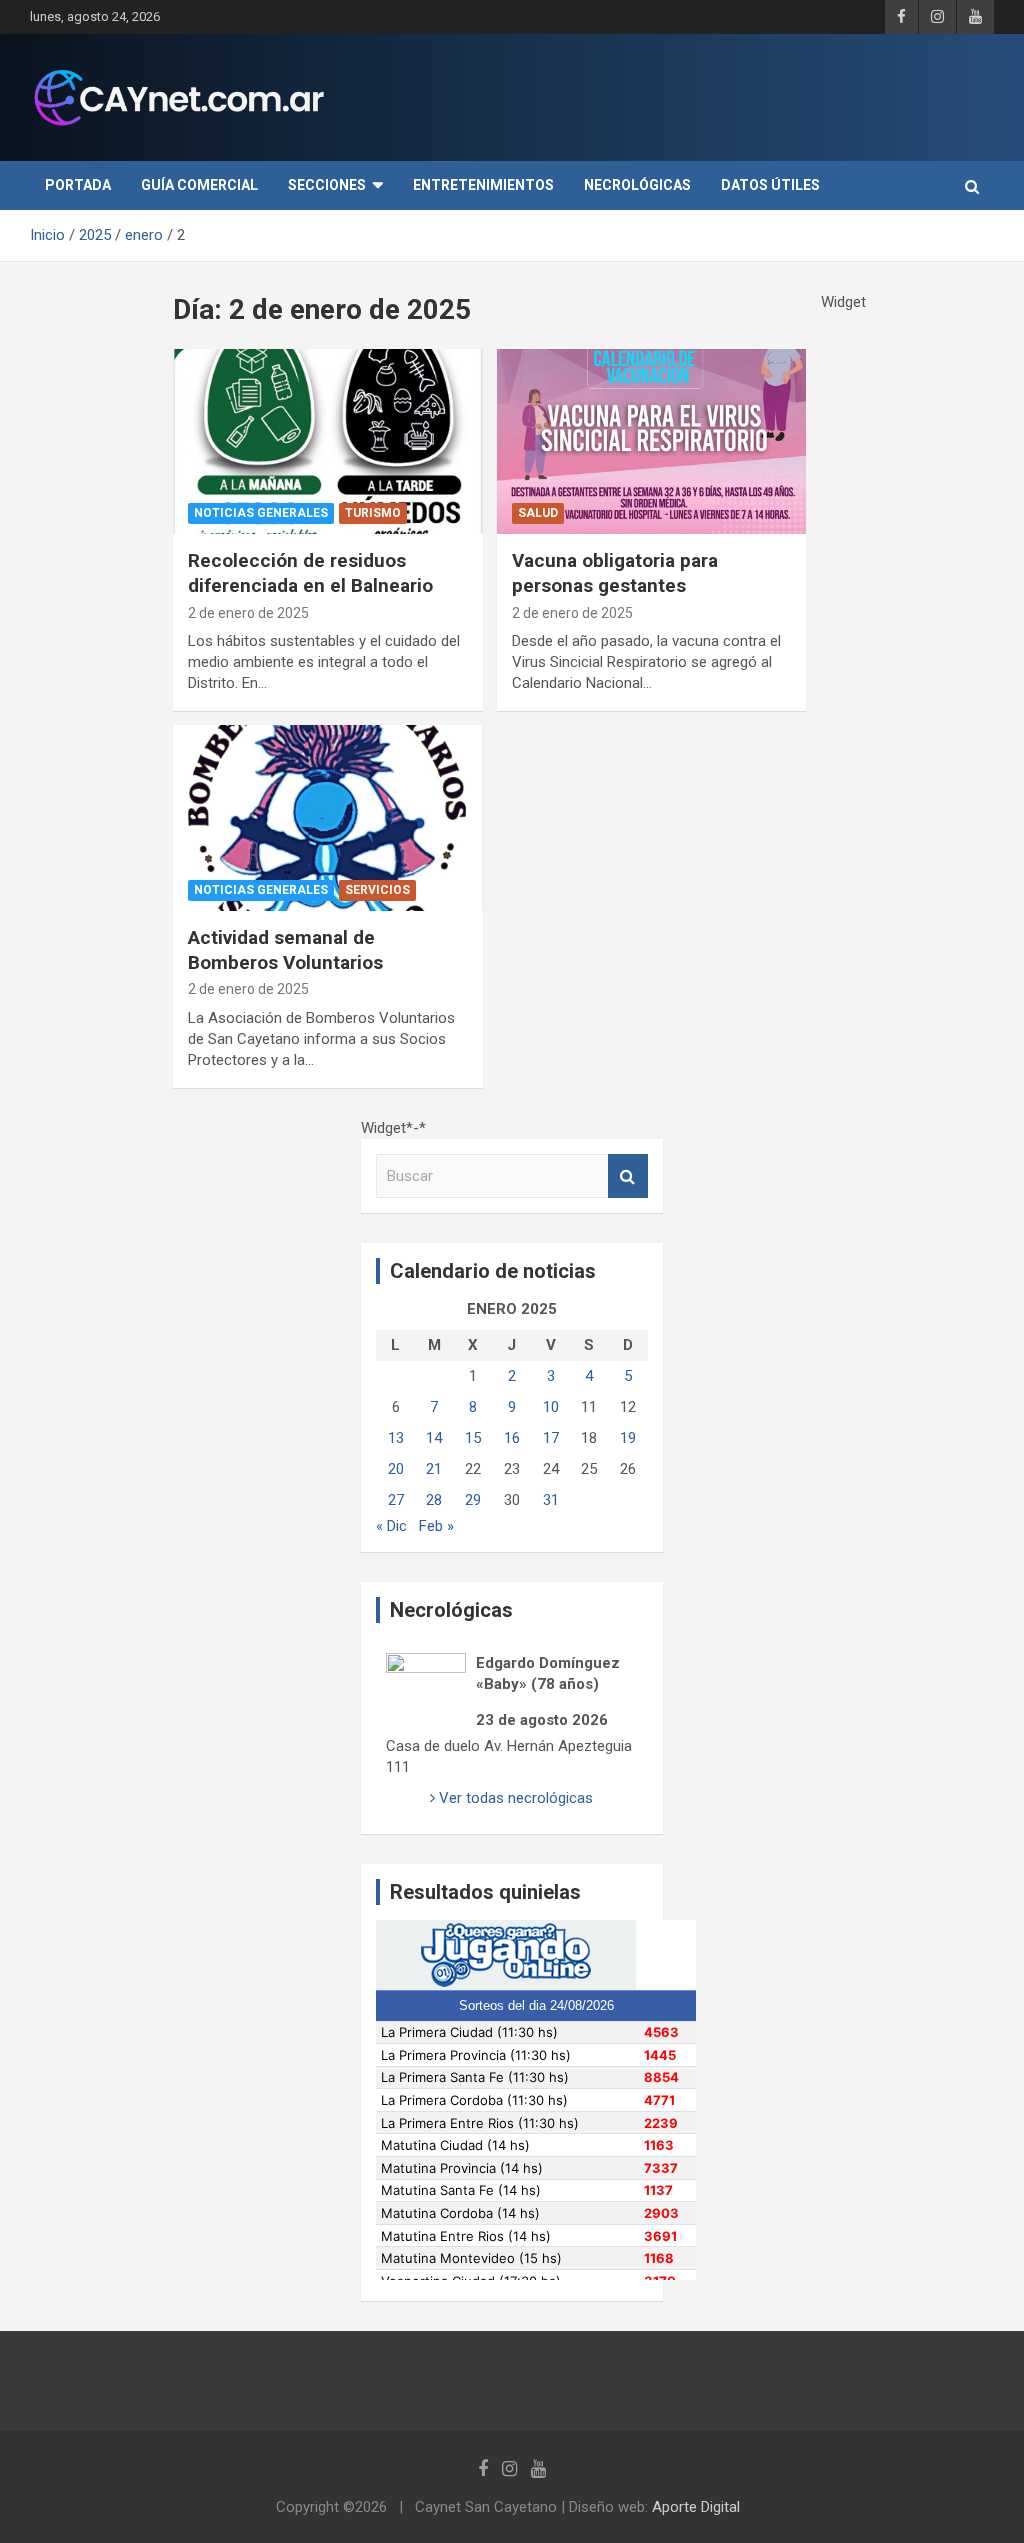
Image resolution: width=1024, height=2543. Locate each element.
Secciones (327, 185)
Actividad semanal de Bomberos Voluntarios (285, 950)
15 (473, 1438)
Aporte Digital (696, 2507)
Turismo (373, 513)
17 (551, 1438)
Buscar (628, 1176)
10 (551, 1407)
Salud (538, 513)
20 (396, 1469)
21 (434, 1469)
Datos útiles (770, 185)
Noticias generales (261, 513)
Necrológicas (637, 185)
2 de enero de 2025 (248, 613)
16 (512, 1438)
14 (434, 1438)
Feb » (436, 1526)
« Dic (391, 1526)
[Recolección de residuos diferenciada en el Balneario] (327, 441)
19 (628, 1438)
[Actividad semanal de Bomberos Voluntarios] (327, 818)
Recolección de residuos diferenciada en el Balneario (310, 573)
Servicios (377, 890)
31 (551, 1500)
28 (434, 1500)
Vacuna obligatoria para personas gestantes (615, 573)
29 (473, 1500)
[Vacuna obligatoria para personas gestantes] (651, 441)
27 (396, 1500)
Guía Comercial (199, 185)
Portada (78, 185)
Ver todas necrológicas (514, 1798)
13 (396, 1438)
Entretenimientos (483, 185)
